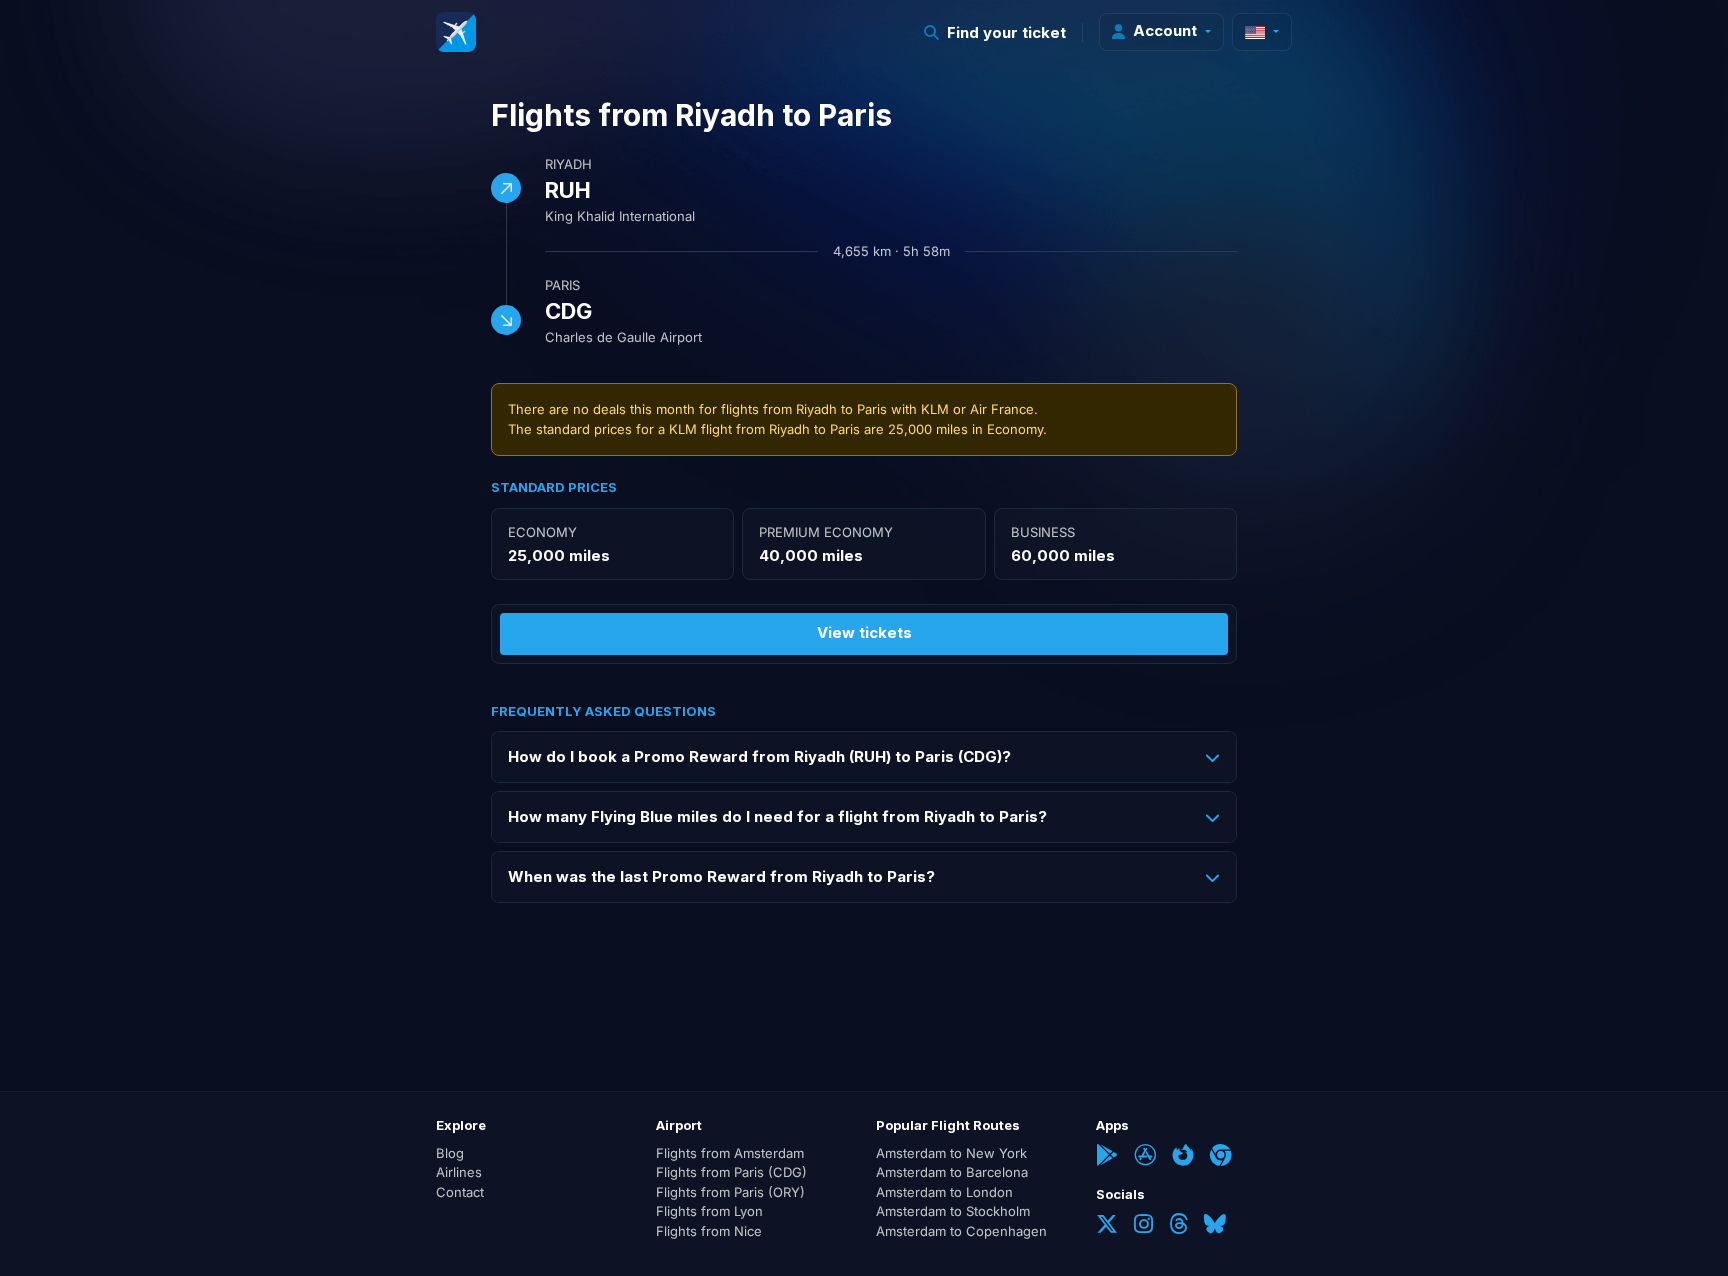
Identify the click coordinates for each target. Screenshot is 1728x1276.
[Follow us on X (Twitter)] (1107, 1226)
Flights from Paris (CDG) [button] (731, 1172)
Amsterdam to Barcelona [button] (952, 1172)
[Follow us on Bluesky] (1215, 1226)
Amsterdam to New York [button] (951, 1153)
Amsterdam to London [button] (944, 1192)
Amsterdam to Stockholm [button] (953, 1211)
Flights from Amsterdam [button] (730, 1153)
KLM (935, 409)
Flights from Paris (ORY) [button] (730, 1192)
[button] (995, 32)
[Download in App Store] (1145, 1157)
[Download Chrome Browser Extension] (1221, 1157)
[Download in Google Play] (1107, 1157)
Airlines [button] (459, 1172)
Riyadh (568, 164)
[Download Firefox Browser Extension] (1183, 1157)
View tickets (864, 632)
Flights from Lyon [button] (709, 1211)
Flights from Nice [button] (709, 1231)
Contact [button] (460, 1192)
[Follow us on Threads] (1178, 1226)
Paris (562, 285)
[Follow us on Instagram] (1143, 1226)
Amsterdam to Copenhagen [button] (961, 1231)
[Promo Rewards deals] (456, 32)
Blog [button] (450, 1153)
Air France (1002, 409)
